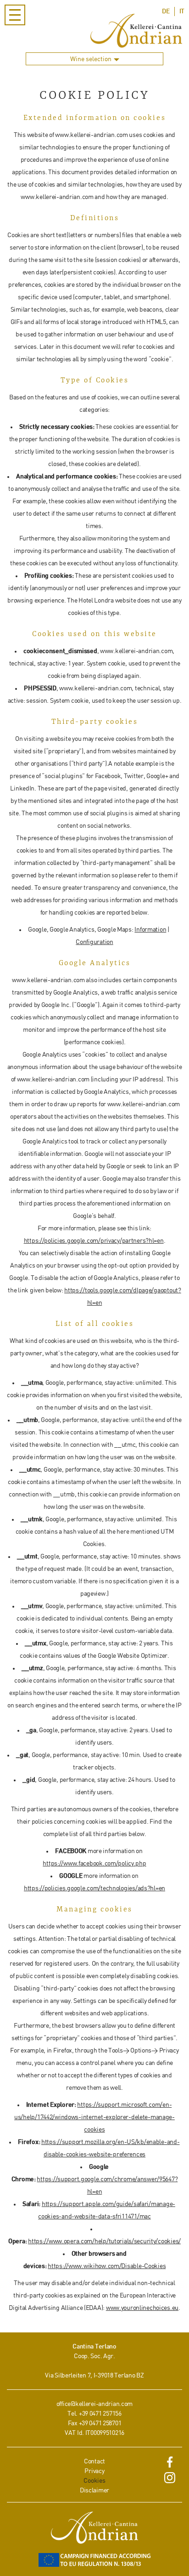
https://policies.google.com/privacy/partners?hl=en (94, 1241)
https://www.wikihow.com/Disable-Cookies (107, 2266)
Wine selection (92, 59)
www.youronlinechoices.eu (142, 2308)
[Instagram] (170, 2480)
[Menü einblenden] (15, 15)
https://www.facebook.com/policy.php (94, 1863)
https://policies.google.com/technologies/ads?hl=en (94, 1888)
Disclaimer (94, 2490)
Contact (94, 2461)
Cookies (94, 2481)
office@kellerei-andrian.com (94, 2404)
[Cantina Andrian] (136, 31)
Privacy (94, 2471)
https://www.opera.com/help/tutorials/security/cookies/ (104, 2241)
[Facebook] (170, 2464)
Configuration (94, 942)
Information (150, 930)
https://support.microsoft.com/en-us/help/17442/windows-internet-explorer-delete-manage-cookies (94, 2117)
